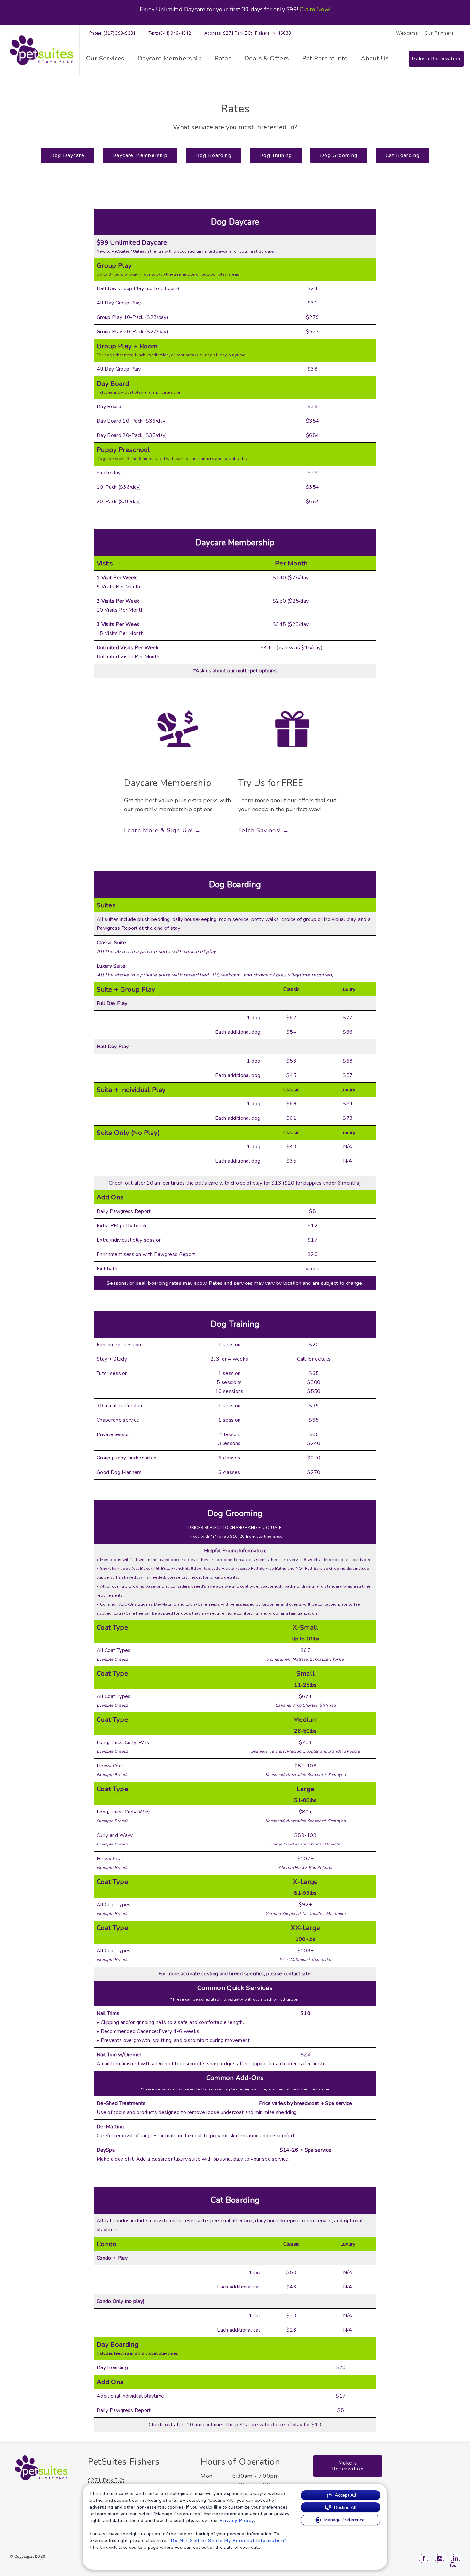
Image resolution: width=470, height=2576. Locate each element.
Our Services (105, 58)
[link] (41, 50)
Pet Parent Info (325, 58)
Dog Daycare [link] (67, 155)
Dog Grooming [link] (339, 155)
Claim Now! (315, 9)
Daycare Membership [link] (170, 58)
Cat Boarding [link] (403, 155)
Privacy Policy (237, 2521)
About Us (375, 58)
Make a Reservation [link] (436, 59)
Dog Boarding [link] (213, 155)
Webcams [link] (407, 33)
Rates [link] (223, 58)
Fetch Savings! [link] (260, 830)
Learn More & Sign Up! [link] (158, 830)
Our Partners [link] (439, 33)
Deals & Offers (267, 58)
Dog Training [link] (276, 155)
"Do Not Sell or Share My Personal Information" (228, 2541)
